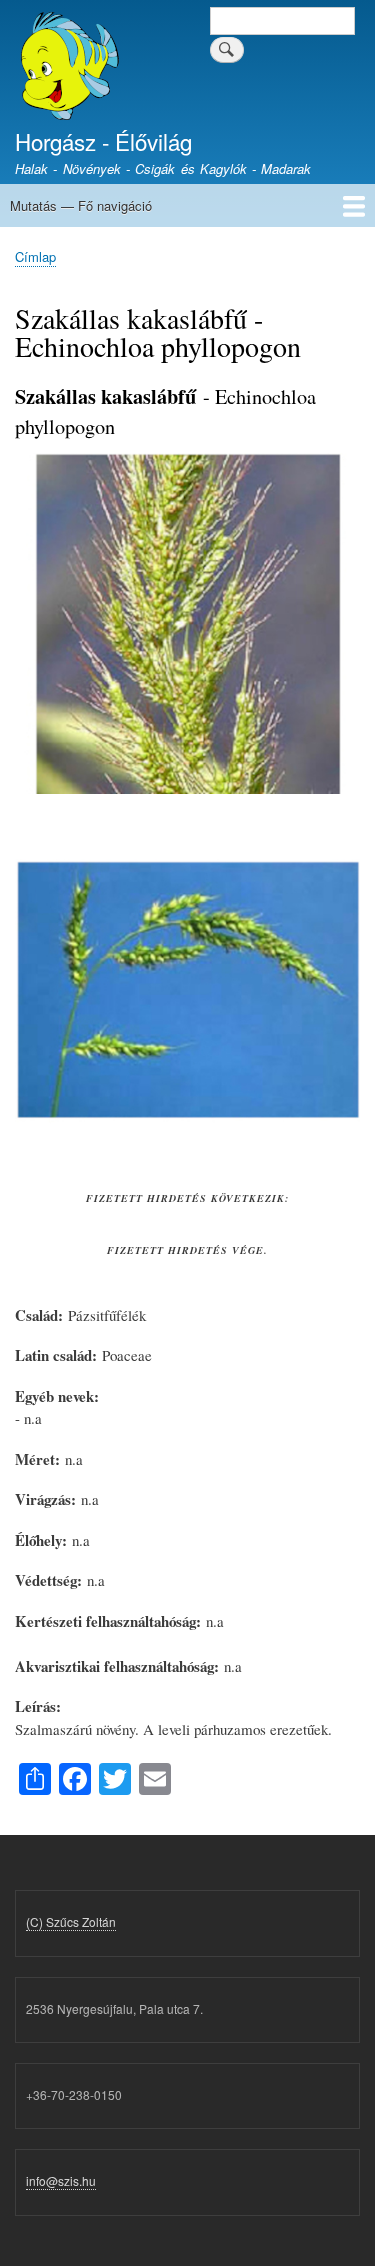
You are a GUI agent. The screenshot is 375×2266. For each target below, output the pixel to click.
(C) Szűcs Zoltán (71, 1921)
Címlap (35, 256)
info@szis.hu (61, 2180)
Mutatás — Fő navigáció (81, 205)
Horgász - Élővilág (103, 141)
